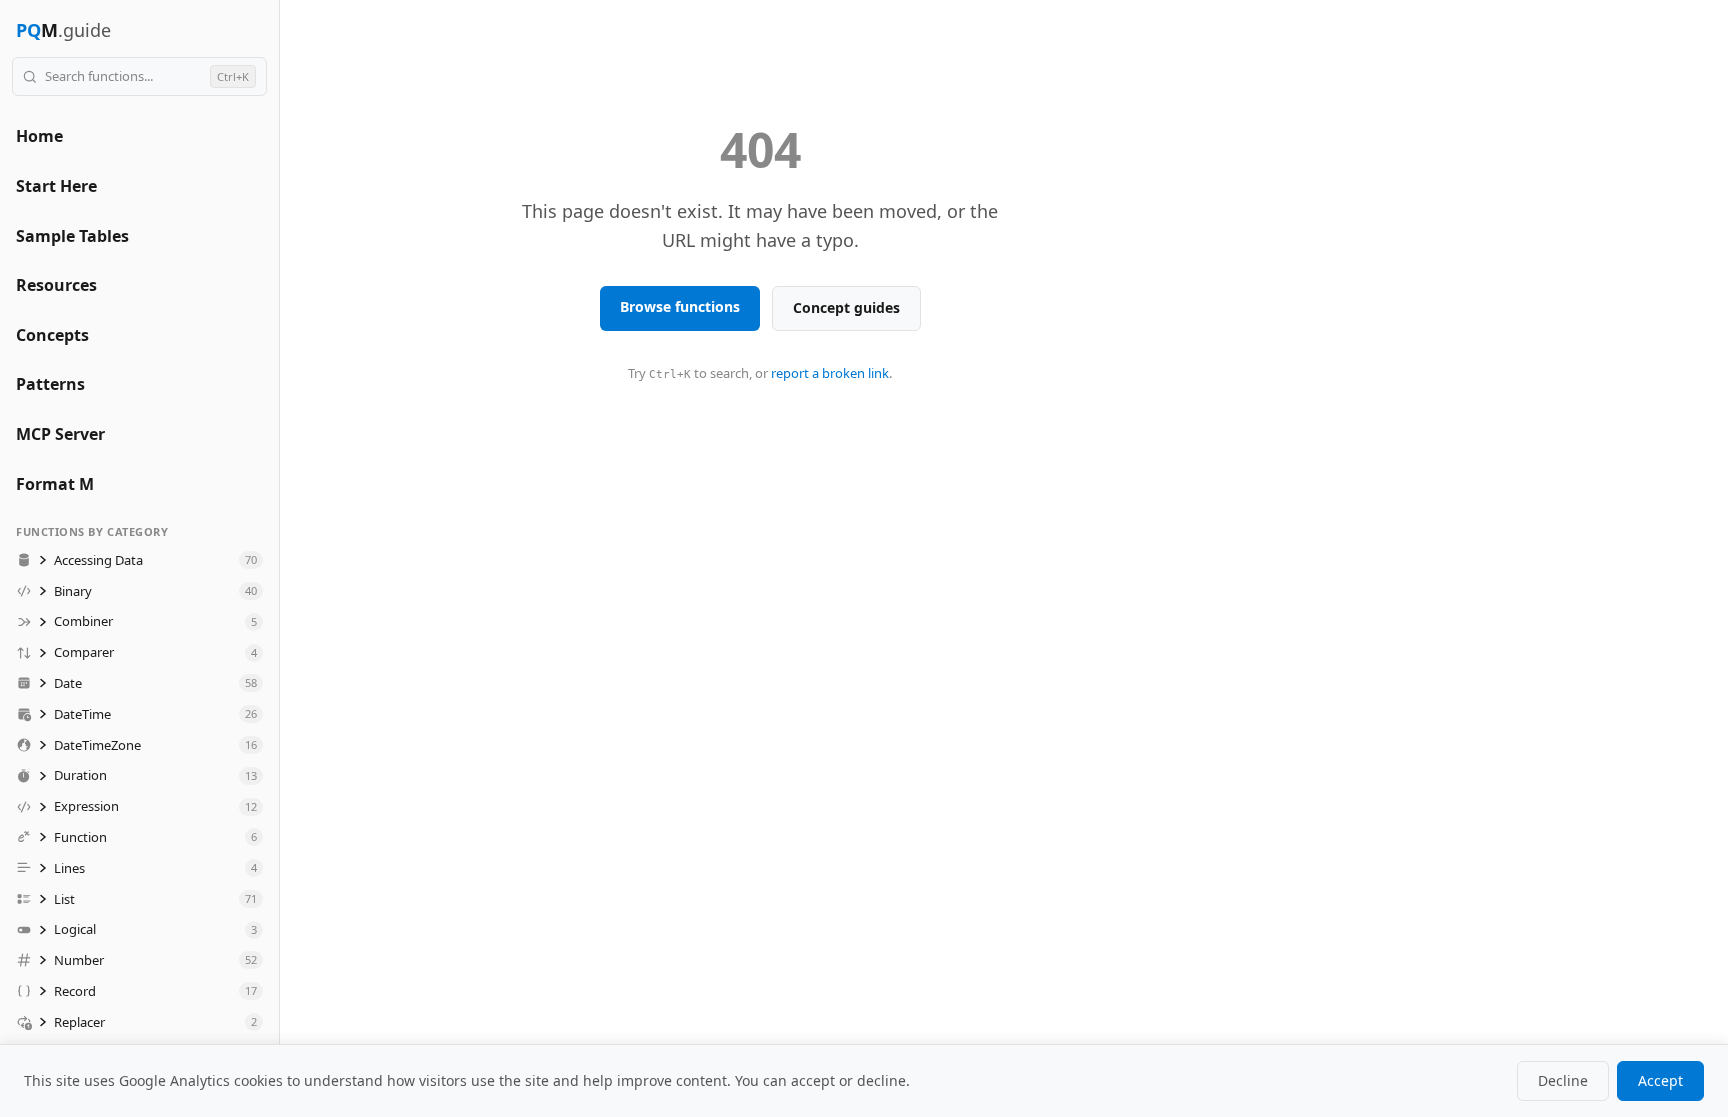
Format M (55, 484)
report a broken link (830, 373)
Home (39, 136)
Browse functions (680, 306)
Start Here (56, 186)
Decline (1563, 1080)
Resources (56, 285)
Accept (1660, 1080)
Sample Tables (72, 236)
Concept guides (846, 307)
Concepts (52, 335)
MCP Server (60, 434)
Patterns (50, 384)
